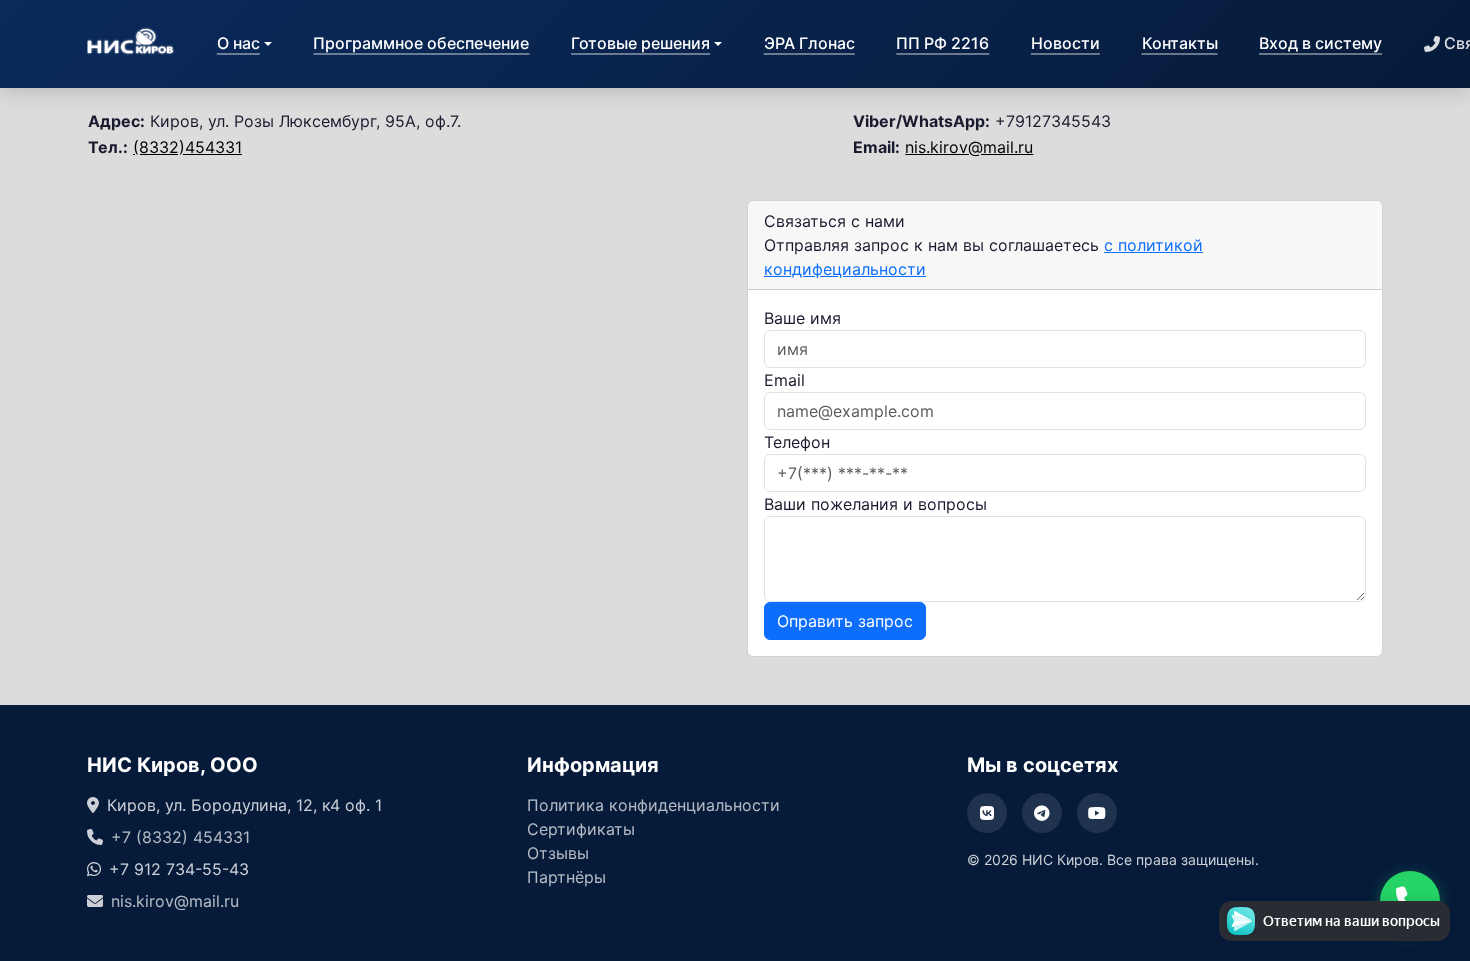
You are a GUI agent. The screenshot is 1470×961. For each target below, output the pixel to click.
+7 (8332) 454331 (180, 837)
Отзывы (558, 853)
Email (784, 380)
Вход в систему (1320, 43)
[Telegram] (1042, 813)
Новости (1065, 43)
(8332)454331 (187, 147)
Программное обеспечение (421, 43)
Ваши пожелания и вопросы (875, 504)
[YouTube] (1097, 813)
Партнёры (566, 877)
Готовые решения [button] (640, 43)
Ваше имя (802, 318)
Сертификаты (581, 829)
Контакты (1180, 43)
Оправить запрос (845, 621)
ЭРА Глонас (809, 43)
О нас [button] (238, 43)
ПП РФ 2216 (942, 43)
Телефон (797, 442)
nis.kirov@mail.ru (969, 147)
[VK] (987, 813)
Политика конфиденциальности (653, 805)
